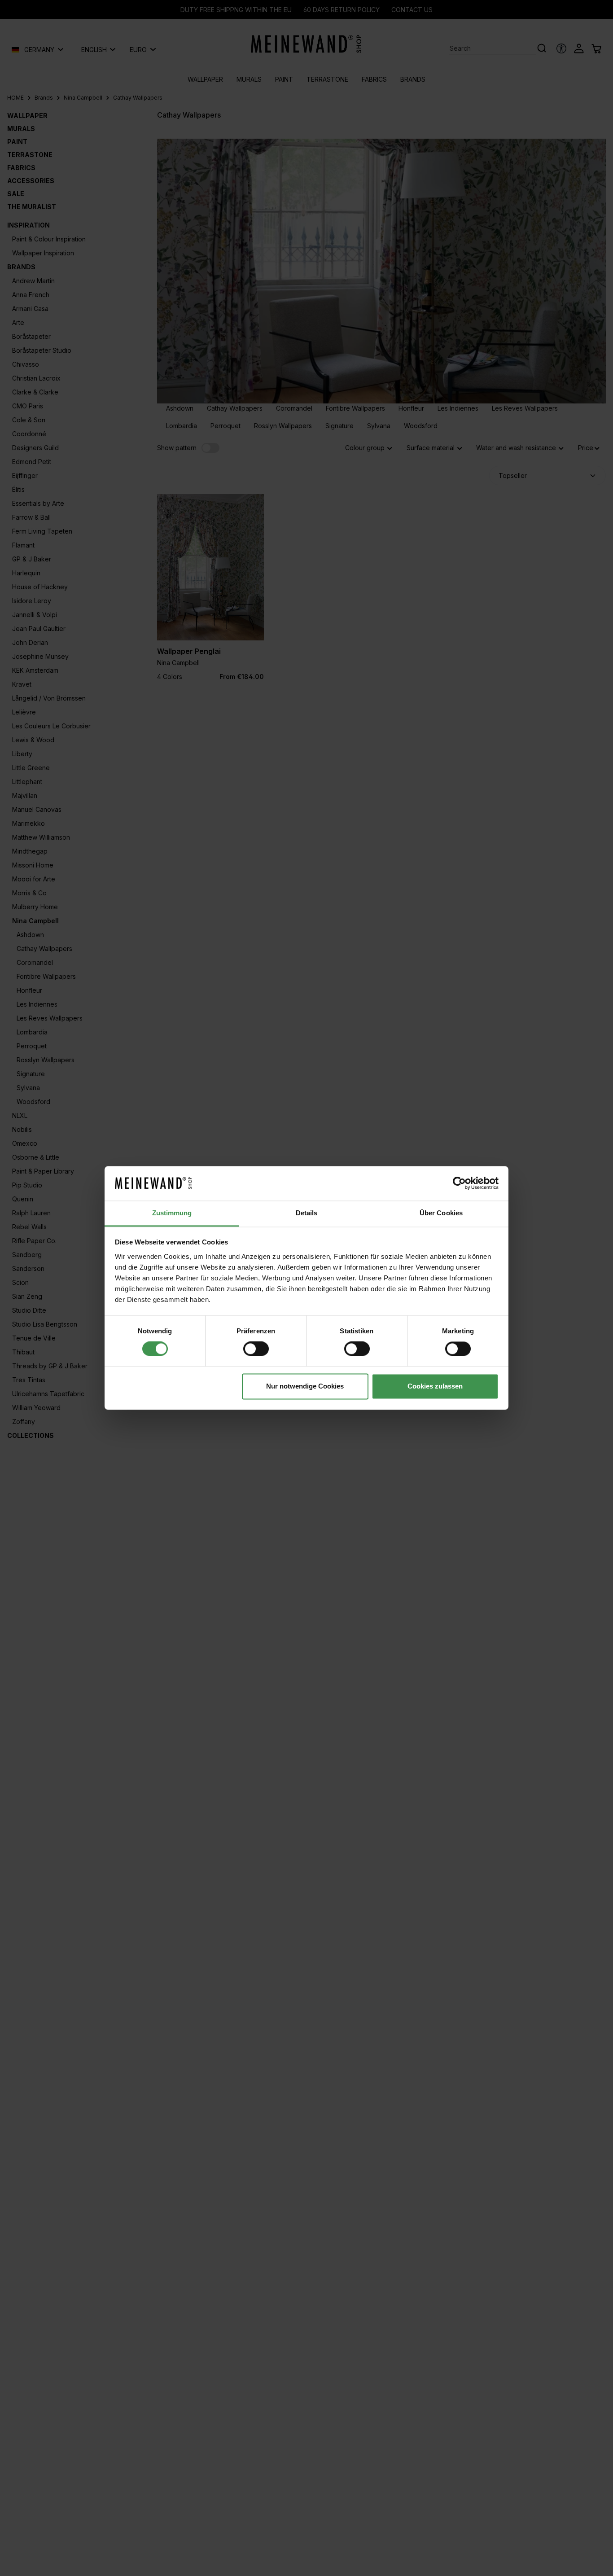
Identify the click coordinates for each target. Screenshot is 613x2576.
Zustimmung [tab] (172, 1213)
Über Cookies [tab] (441, 1213)
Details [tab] (307, 1213)
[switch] (256, 1349)
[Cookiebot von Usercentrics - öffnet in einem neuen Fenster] (459, 1183)
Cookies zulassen (435, 1386)
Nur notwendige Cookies (305, 1386)
